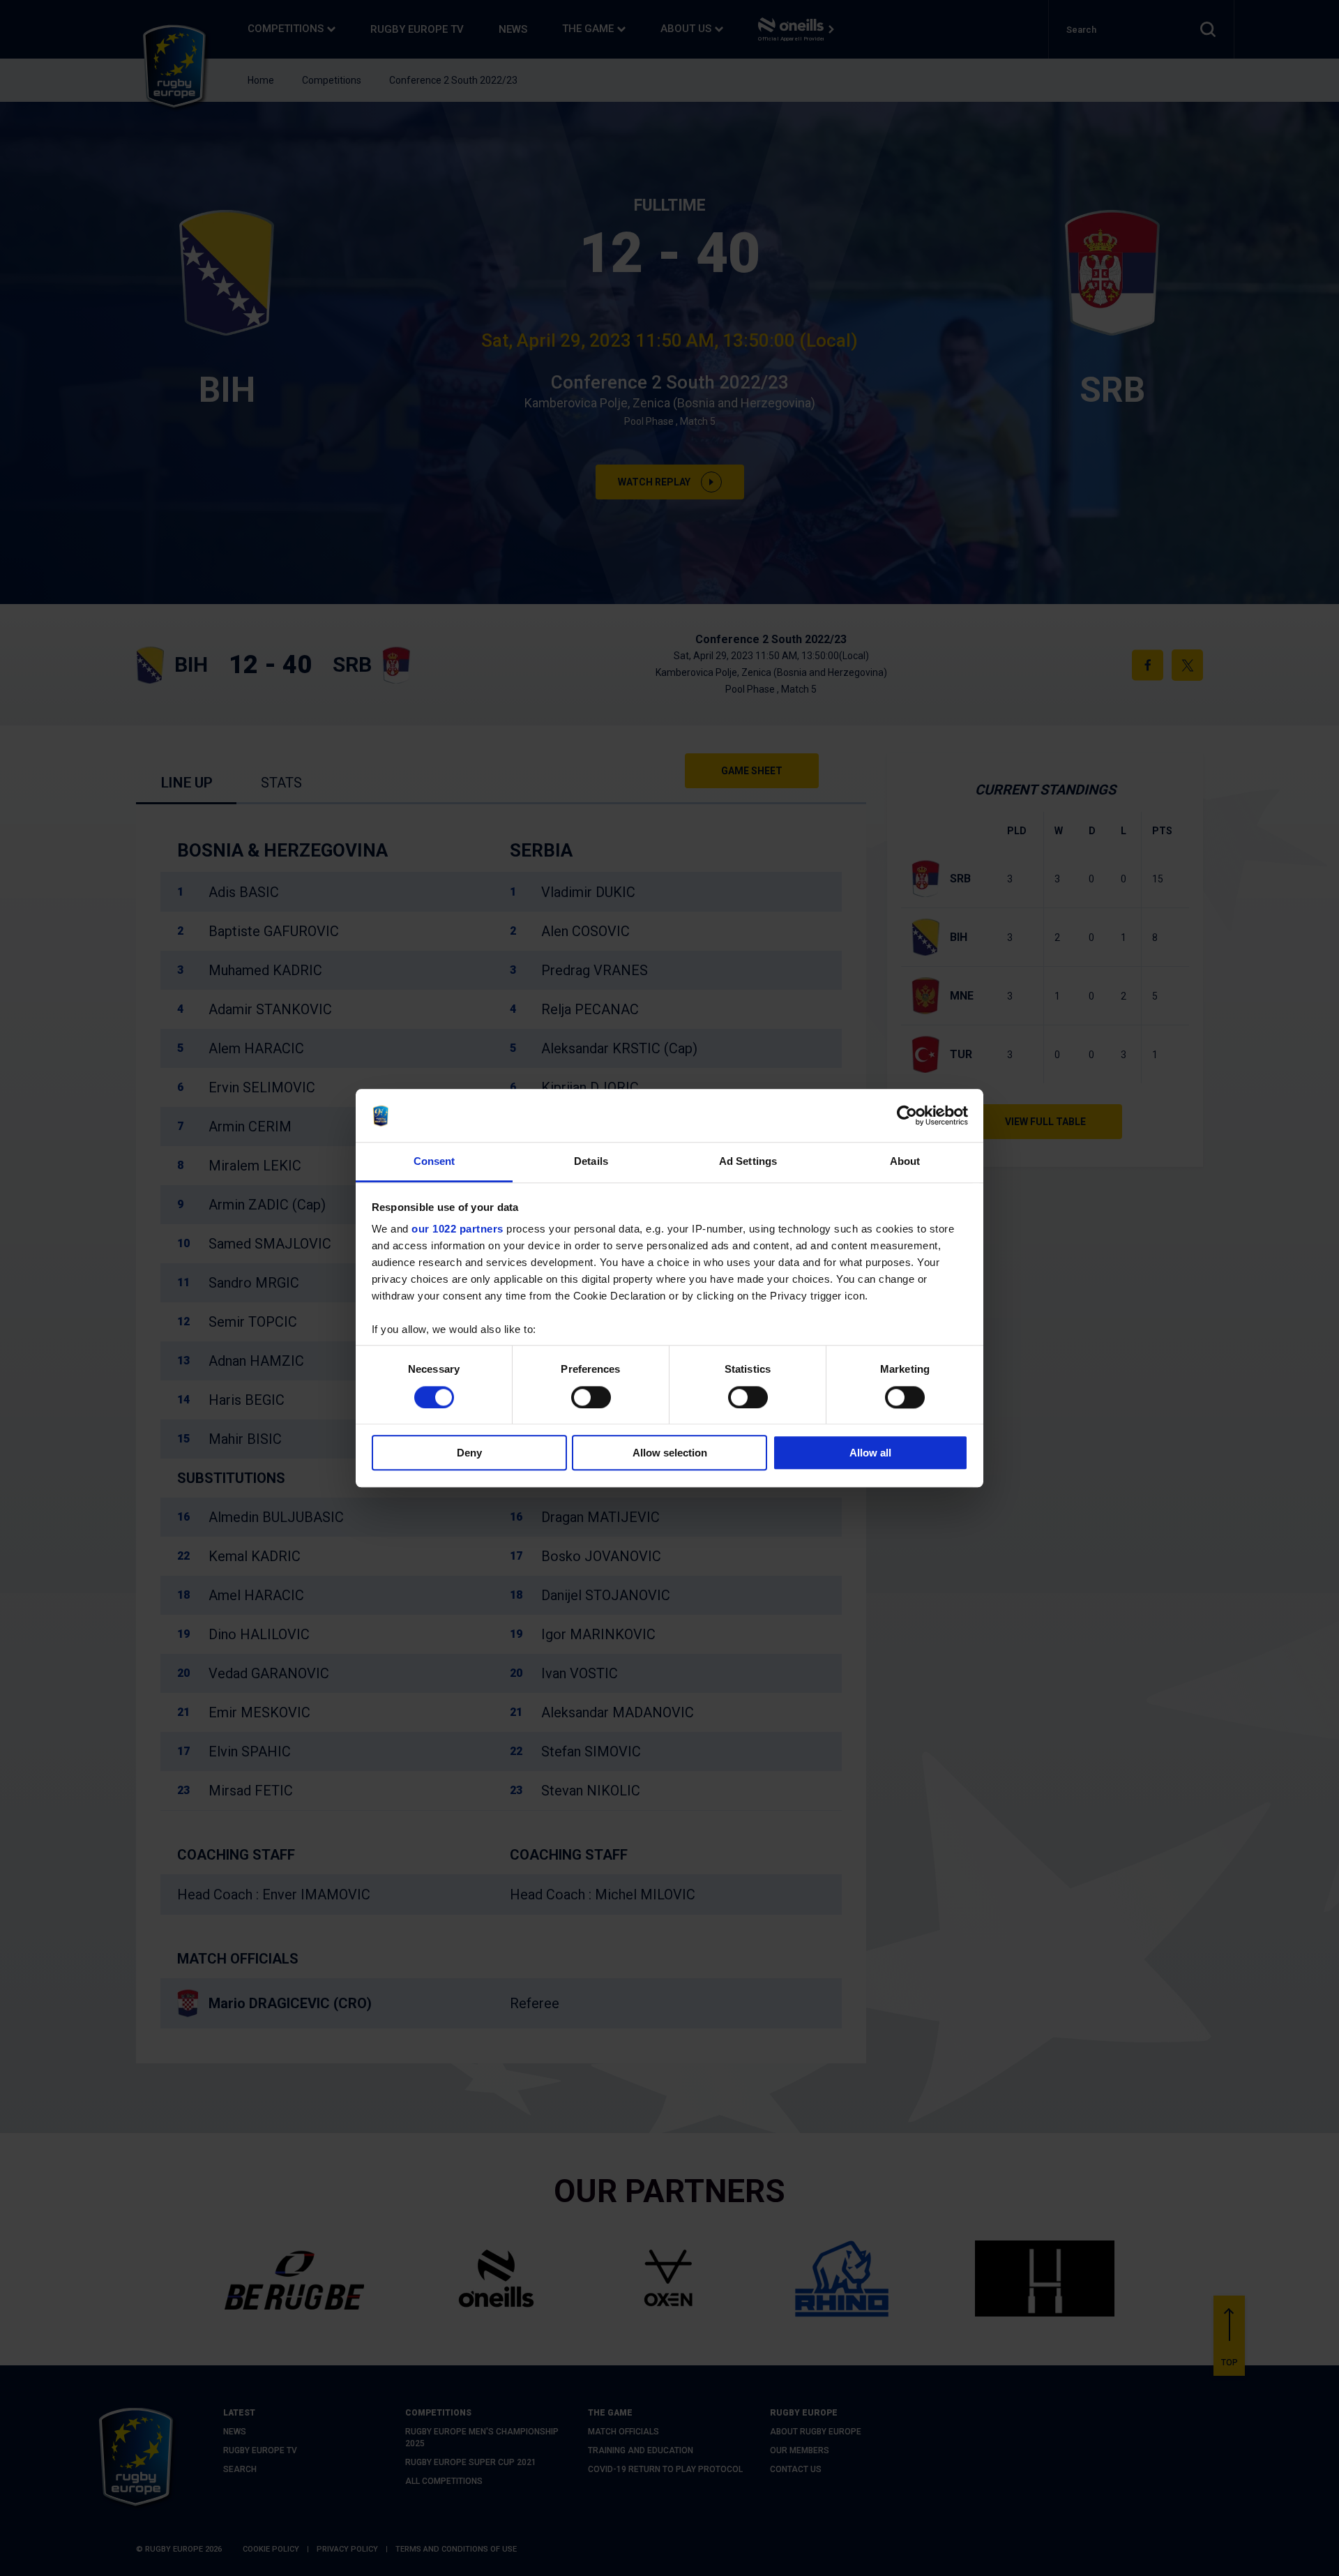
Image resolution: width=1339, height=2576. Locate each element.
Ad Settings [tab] (748, 1162)
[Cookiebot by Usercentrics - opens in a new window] (907, 1115)
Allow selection (670, 1453)
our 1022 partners (457, 1229)
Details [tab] (591, 1162)
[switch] (591, 1397)
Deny (469, 1453)
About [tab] (905, 1162)
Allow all (870, 1453)
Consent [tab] (434, 1162)
